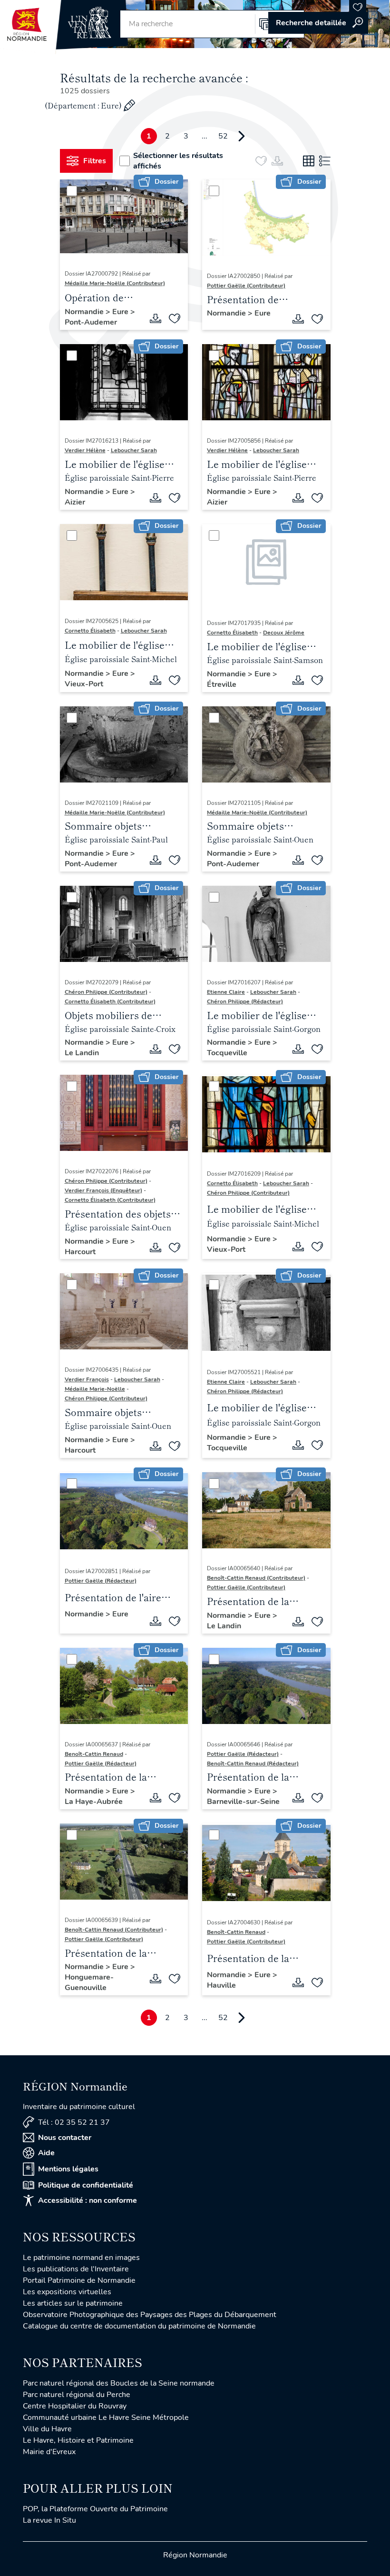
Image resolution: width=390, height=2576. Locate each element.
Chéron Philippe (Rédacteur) (245, 1001)
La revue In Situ (49, 2520)
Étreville (222, 684)
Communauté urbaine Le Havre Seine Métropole (106, 2417)
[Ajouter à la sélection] (175, 318)
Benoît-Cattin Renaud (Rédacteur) (253, 1764)
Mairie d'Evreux (49, 2452)
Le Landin (82, 1053)
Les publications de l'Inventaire (76, 2269)
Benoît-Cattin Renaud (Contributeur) (256, 1578)
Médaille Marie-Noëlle (95, 1389)
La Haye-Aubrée (94, 1802)
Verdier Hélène (85, 450)
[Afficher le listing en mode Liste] (325, 161)
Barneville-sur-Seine (243, 1802)
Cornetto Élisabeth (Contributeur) (110, 1001)
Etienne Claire (226, 992)
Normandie (85, 312)
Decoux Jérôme (284, 633)
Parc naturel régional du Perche (77, 2395)
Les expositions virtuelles (67, 2292)
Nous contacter (65, 2138)
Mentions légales (68, 2169)
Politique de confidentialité (86, 2185)
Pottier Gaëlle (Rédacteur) (101, 1581)
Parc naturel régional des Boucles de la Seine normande (119, 2383)
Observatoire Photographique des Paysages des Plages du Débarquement (150, 2315)
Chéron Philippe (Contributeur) (106, 992)
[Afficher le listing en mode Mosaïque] (309, 161)
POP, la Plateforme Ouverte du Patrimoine (95, 2509)
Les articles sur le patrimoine (73, 2303)
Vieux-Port (84, 684)
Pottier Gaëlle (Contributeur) (246, 286)
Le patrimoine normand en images (81, 2258)
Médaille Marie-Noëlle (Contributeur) (115, 283)
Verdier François (87, 1379)
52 (223, 136)
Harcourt (80, 1252)
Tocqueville (227, 1053)
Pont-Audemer (91, 322)
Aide (46, 2153)
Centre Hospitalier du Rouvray (75, 2406)
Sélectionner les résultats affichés (178, 161)
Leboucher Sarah (134, 450)
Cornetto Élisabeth (90, 631)
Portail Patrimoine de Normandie (79, 2280)
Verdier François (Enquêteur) (103, 1190)
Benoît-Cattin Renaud (94, 1754)
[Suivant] (242, 136)
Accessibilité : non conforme (88, 2200)
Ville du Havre (47, 2429)
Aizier (75, 502)
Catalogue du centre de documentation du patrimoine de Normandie (139, 2326)
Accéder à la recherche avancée (318, 23)
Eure (121, 312)
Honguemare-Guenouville (89, 1982)
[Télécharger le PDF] (156, 318)
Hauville (221, 1985)
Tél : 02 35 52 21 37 (74, 2122)
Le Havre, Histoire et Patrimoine (78, 2440)
